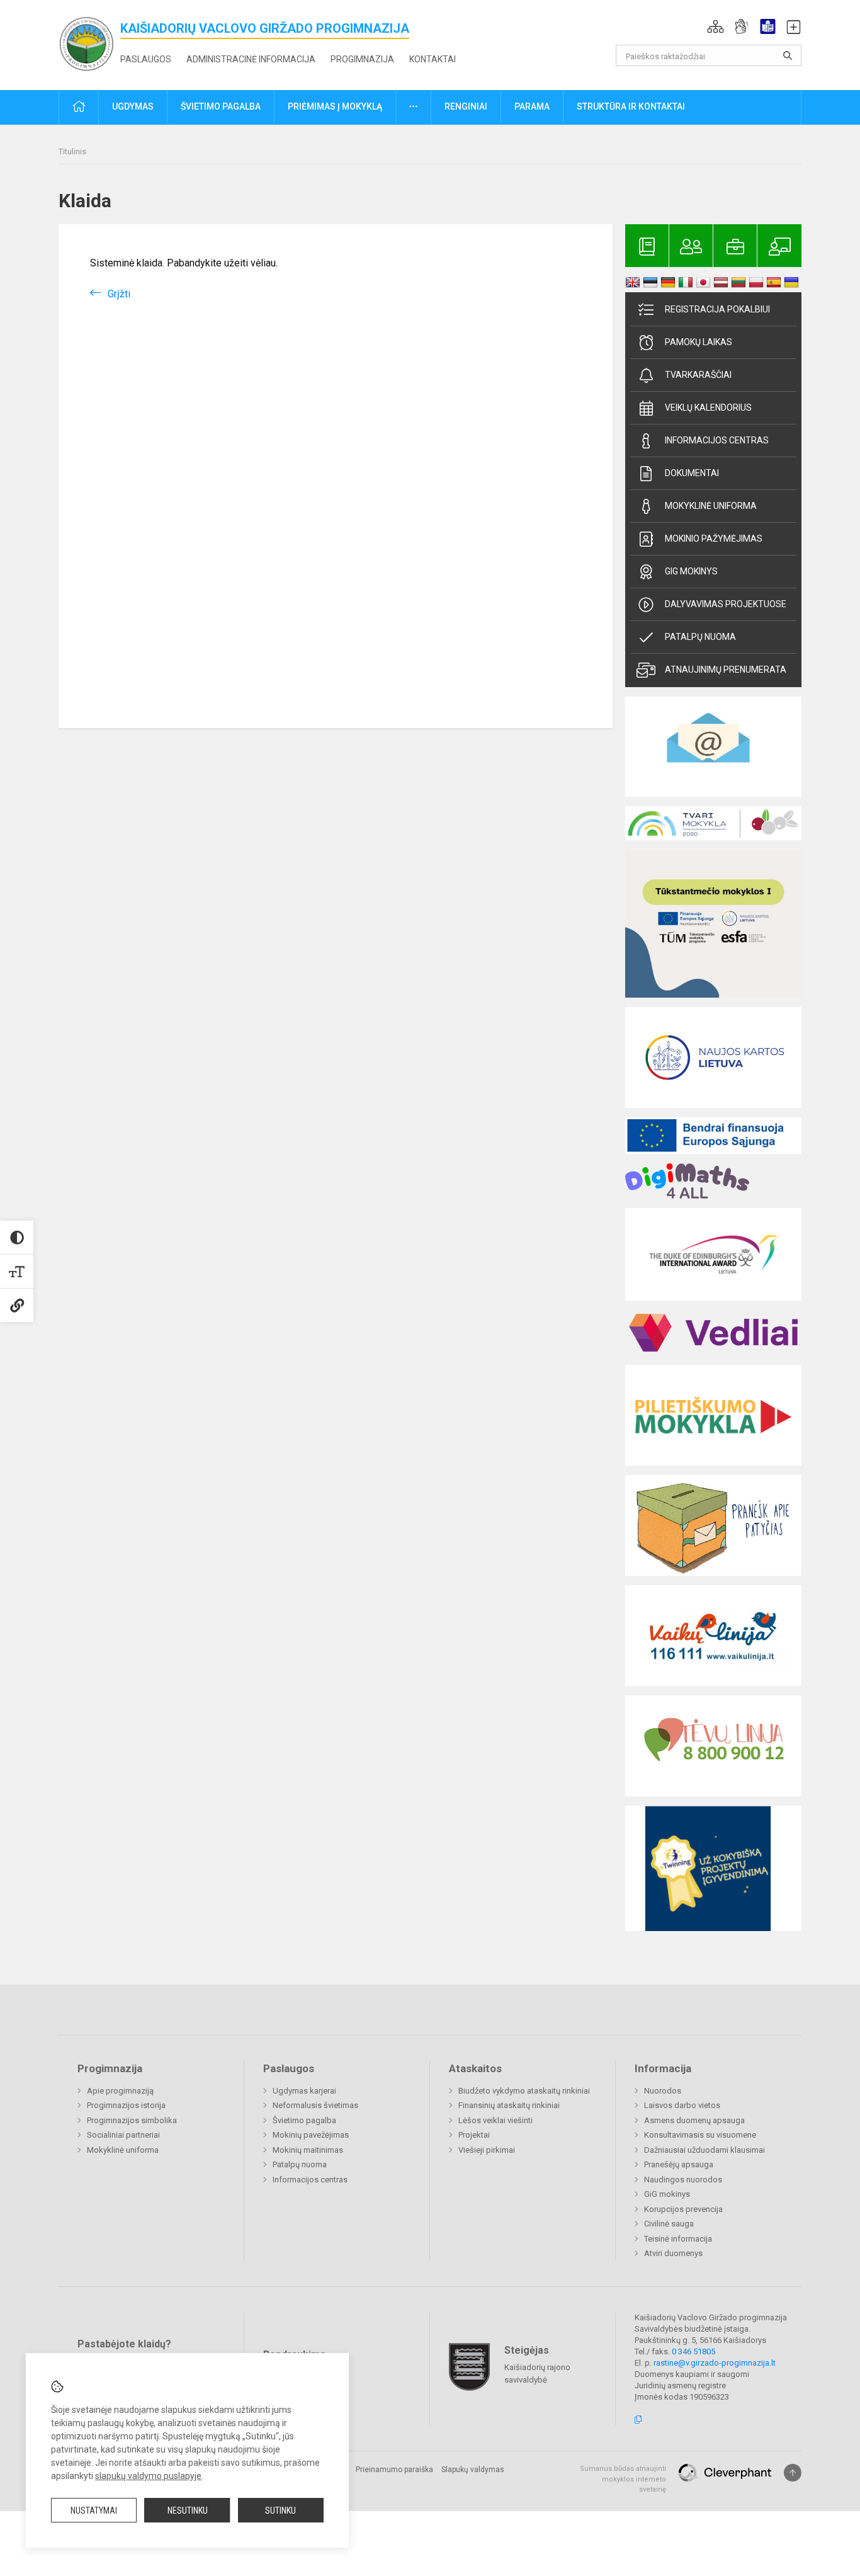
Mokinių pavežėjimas (311, 2135)
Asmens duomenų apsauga (694, 2120)
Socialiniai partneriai (123, 2135)
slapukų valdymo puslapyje (148, 2476)
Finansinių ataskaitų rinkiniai (509, 2105)
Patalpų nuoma (700, 637)
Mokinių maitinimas (308, 2150)
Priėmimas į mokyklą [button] (335, 106)
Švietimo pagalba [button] (221, 106)
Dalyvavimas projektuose (726, 604)
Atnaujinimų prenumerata (726, 670)
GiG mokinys (691, 571)
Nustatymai (94, 2510)
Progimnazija (362, 59)
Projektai (474, 2135)
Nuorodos (663, 2091)
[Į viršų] (793, 2473)
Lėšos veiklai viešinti (495, 2120)
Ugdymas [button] (133, 106)
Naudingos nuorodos (683, 2180)
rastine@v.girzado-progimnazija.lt (715, 2363)
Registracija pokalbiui (717, 309)
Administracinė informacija (251, 59)
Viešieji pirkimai (487, 2150)
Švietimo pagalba (304, 2120)
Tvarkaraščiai (698, 375)
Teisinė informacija (678, 2239)
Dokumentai (692, 473)
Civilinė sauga (669, 2224)
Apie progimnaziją (120, 2091)
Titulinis (72, 151)
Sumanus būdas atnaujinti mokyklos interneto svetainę (623, 2479)
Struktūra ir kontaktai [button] (631, 106)
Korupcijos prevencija (683, 2209)
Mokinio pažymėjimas (714, 539)
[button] (716, 26)
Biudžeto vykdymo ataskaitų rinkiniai (524, 2091)
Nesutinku (188, 2510)
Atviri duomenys (673, 2253)
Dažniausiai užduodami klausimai (704, 2150)
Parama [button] (532, 106)
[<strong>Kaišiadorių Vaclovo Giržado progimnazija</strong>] (89, 43)
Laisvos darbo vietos (682, 2105)
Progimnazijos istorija (126, 2105)
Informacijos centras (717, 440)
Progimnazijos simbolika (132, 2120)
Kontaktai (433, 59)
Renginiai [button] (466, 106)
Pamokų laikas (699, 342)
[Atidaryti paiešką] (788, 55)
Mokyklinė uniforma (711, 506)
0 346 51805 (693, 2351)
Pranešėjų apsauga (679, 2164)
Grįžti (119, 294)
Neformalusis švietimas (315, 2105)
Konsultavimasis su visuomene (700, 2135)
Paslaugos (146, 59)
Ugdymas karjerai (304, 2091)
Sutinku (280, 2510)
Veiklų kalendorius (708, 407)
